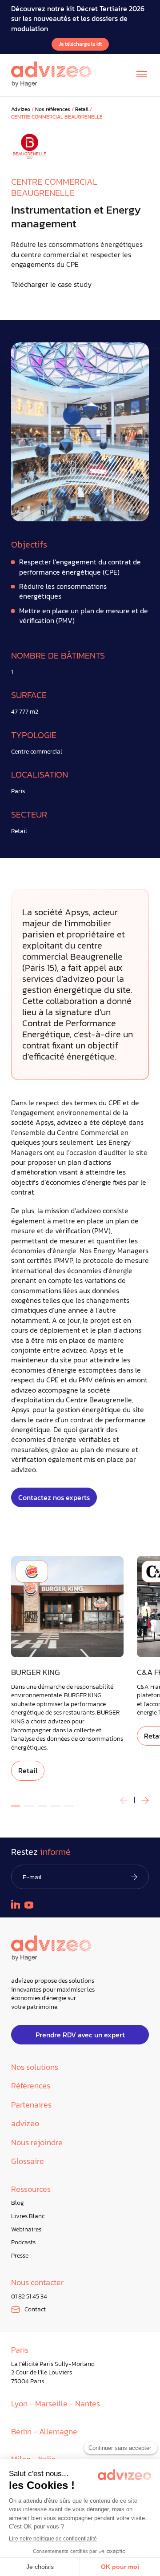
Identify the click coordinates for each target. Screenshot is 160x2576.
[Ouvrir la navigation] (142, 74)
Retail (82, 109)
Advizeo (21, 109)
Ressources (31, 2189)
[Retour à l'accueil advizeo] (51, 74)
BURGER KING (36, 1673)
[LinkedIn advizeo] (16, 1904)
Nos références (53, 109)
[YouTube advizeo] (29, 1905)
